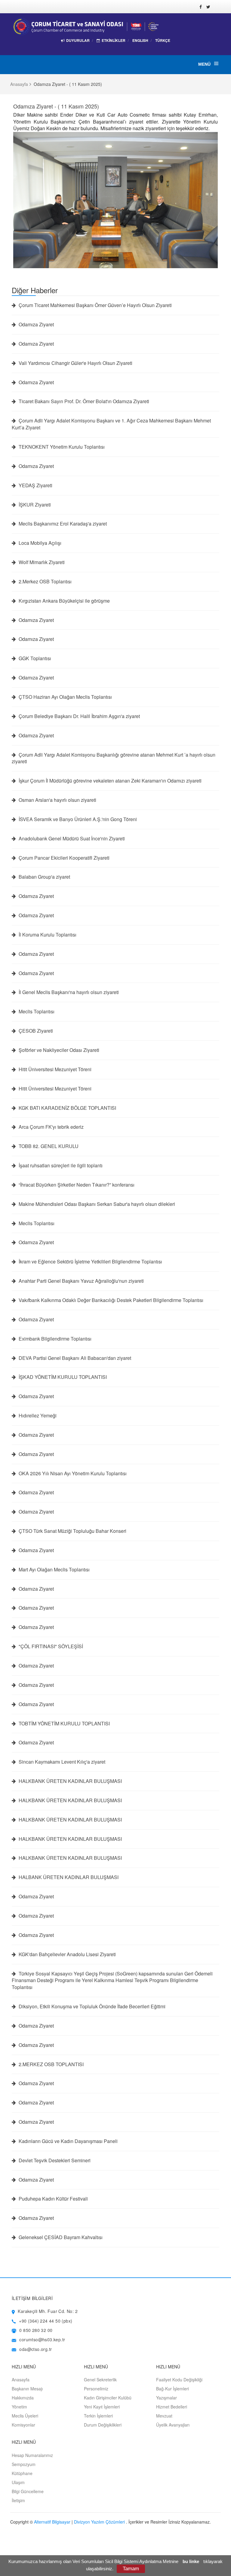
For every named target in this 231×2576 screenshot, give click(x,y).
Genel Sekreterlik (100, 2380)
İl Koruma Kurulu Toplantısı (47, 935)
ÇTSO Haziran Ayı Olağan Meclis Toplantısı (65, 697)
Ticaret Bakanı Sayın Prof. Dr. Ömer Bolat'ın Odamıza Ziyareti (83, 401)
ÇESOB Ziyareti (35, 1031)
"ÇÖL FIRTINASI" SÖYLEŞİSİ (50, 1646)
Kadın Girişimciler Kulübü (108, 2398)
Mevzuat (164, 2416)
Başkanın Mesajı (27, 2389)
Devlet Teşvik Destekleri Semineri (54, 2160)
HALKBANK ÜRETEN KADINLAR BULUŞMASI (70, 1781)
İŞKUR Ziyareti (34, 505)
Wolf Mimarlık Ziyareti (41, 562)
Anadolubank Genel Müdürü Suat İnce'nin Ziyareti (71, 839)
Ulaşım (18, 2482)
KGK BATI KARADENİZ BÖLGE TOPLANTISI (67, 1108)
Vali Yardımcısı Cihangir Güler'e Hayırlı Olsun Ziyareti (75, 363)
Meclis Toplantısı (36, 1012)
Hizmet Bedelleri (172, 2407)
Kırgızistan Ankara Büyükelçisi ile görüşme (64, 601)
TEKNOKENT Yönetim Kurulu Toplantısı (61, 447)
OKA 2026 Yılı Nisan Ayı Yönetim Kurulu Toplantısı (72, 1473)
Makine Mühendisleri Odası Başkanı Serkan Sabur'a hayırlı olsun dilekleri (96, 1204)
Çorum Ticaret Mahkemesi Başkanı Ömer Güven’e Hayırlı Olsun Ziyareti (95, 305)
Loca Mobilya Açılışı (39, 543)
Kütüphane (22, 2473)
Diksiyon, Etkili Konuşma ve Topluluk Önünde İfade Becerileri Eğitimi (91, 2007)
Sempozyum (24, 2464)
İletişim (18, 2500)
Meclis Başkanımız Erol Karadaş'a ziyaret (62, 524)
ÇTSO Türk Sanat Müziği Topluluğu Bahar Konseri (72, 1531)
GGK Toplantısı (34, 658)
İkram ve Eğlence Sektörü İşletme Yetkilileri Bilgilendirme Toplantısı (90, 1262)
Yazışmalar (166, 2398)
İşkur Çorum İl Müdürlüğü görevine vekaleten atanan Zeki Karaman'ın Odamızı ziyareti (109, 781)
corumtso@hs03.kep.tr (42, 2339)
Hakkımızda (23, 2398)
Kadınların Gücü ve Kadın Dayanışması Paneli (68, 2141)
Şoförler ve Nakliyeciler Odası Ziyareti (58, 1050)
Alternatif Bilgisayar (52, 2522)
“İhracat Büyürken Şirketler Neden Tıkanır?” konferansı (76, 1185)
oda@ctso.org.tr (35, 2349)
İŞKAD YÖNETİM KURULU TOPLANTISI (62, 1377)
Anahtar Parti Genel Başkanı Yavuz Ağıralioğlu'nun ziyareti (81, 1281)
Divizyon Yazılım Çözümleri (99, 2522)
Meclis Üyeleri (25, 2416)
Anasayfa (19, 84)
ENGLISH (140, 40)
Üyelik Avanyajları (173, 2425)
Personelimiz (96, 2389)
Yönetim (19, 2407)
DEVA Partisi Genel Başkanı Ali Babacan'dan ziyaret (74, 1358)
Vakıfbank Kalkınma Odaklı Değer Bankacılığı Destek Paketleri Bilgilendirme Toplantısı (110, 1300)
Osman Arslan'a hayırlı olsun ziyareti (57, 800)
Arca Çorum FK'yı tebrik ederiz (51, 1127)
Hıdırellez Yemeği (37, 1416)
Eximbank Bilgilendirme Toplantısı (54, 1339)
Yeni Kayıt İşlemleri (102, 2407)
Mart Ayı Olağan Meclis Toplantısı (54, 1570)
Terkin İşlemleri (98, 2416)
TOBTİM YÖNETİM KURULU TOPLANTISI (64, 1724)
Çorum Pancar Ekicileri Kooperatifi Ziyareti (63, 858)
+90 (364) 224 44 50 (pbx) (46, 2321)
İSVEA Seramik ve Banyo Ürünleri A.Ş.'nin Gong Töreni (77, 819)
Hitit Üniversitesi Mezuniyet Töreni (54, 1069)
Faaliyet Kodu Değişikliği (179, 2380)
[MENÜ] (216, 64)
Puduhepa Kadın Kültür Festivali (53, 2199)
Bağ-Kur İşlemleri (172, 2389)
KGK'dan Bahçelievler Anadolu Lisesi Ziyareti (67, 1954)
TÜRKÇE (163, 41)
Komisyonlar (23, 2425)
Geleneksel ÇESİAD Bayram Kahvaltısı (60, 2237)
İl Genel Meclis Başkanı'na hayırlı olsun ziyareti (68, 992)
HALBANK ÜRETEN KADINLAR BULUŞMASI (68, 1877)
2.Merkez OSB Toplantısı (45, 582)
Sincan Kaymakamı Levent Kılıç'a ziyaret (61, 1762)
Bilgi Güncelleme (28, 2491)
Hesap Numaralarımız (32, 2455)
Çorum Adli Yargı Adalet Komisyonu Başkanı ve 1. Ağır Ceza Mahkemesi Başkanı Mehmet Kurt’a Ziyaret (111, 424)
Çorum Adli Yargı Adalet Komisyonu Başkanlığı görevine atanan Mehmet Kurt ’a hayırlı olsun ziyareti (114, 758)
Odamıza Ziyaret (36, 325)
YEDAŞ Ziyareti (35, 485)
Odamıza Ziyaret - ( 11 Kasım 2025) (56, 106)
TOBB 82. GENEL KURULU (48, 1146)
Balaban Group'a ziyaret (44, 877)
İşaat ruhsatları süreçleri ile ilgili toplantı (60, 1166)
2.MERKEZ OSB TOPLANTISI (51, 2064)
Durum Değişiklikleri (103, 2425)
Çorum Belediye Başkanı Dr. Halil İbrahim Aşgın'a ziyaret (79, 716)
